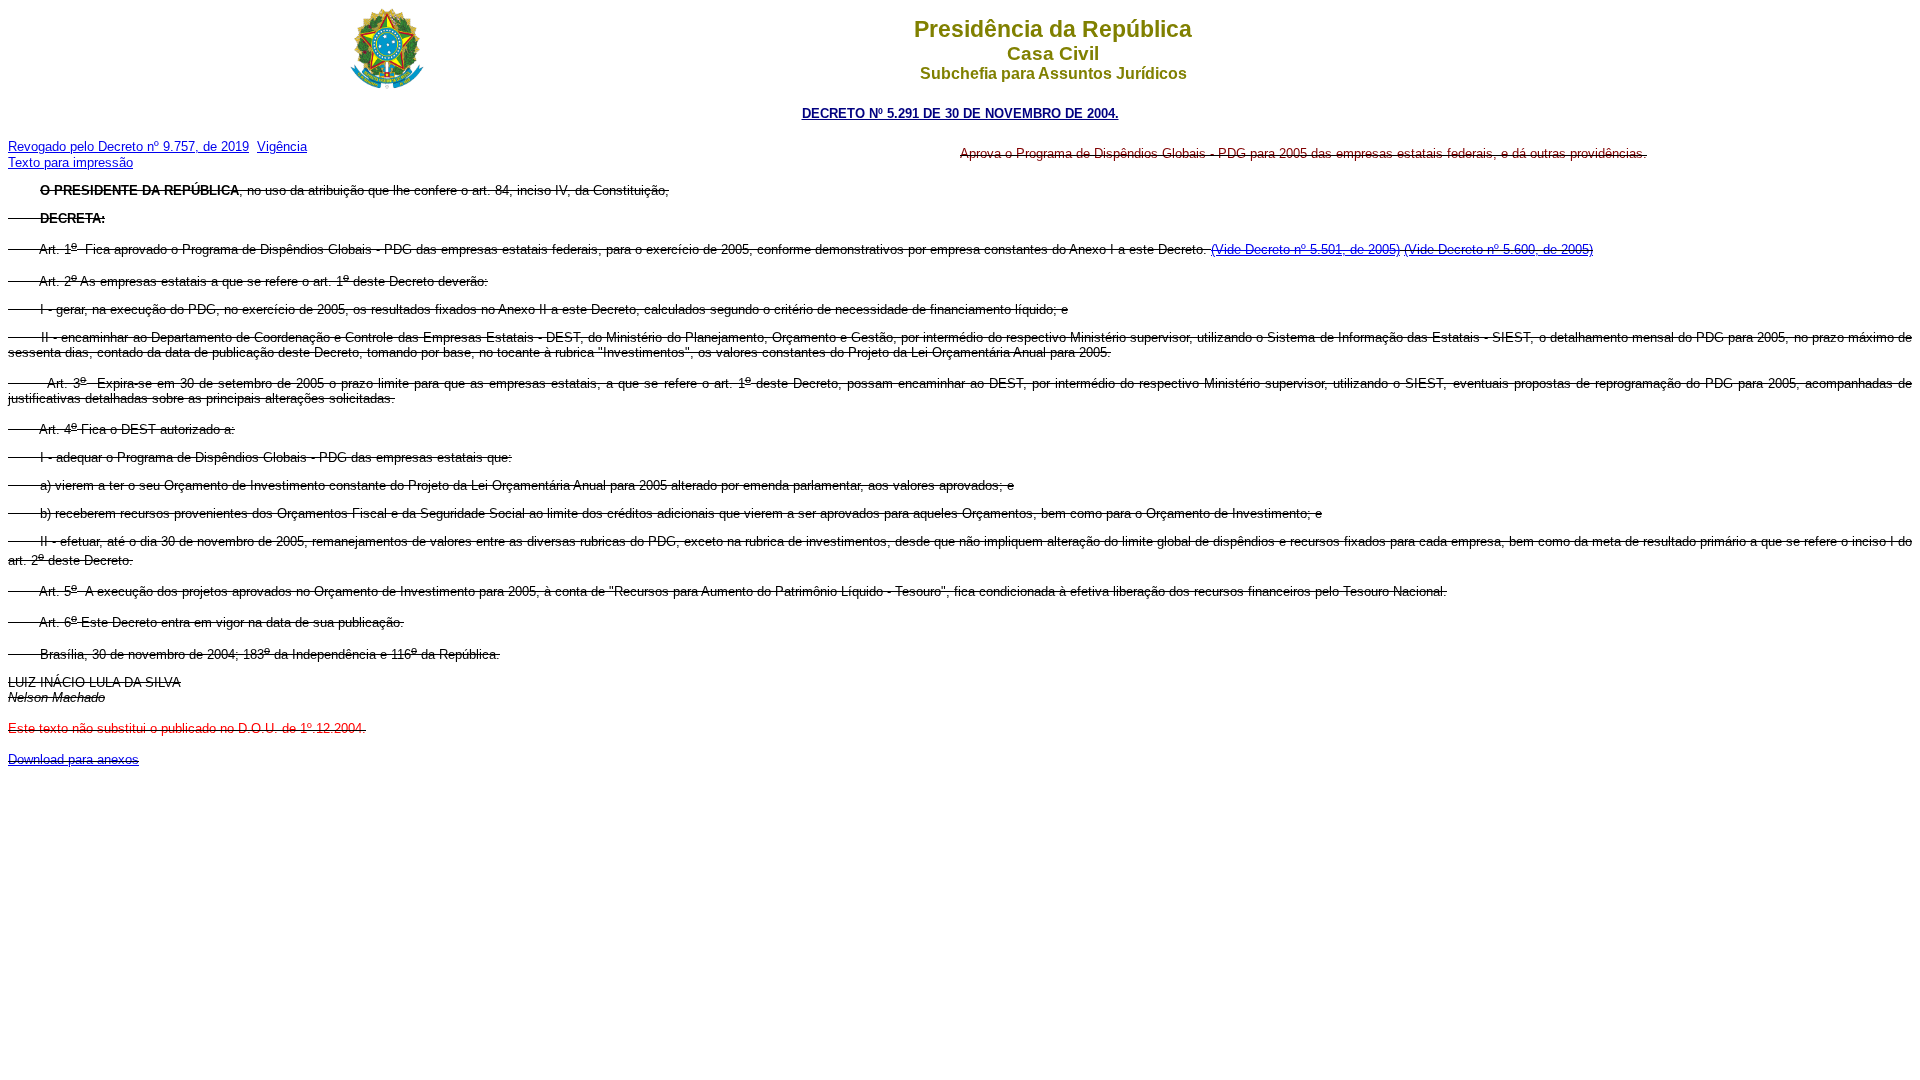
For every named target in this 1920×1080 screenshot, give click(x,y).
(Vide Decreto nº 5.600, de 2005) (1498, 249)
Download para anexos (73, 759)
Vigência (282, 146)
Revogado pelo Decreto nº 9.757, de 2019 (128, 146)
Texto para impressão (70, 162)
